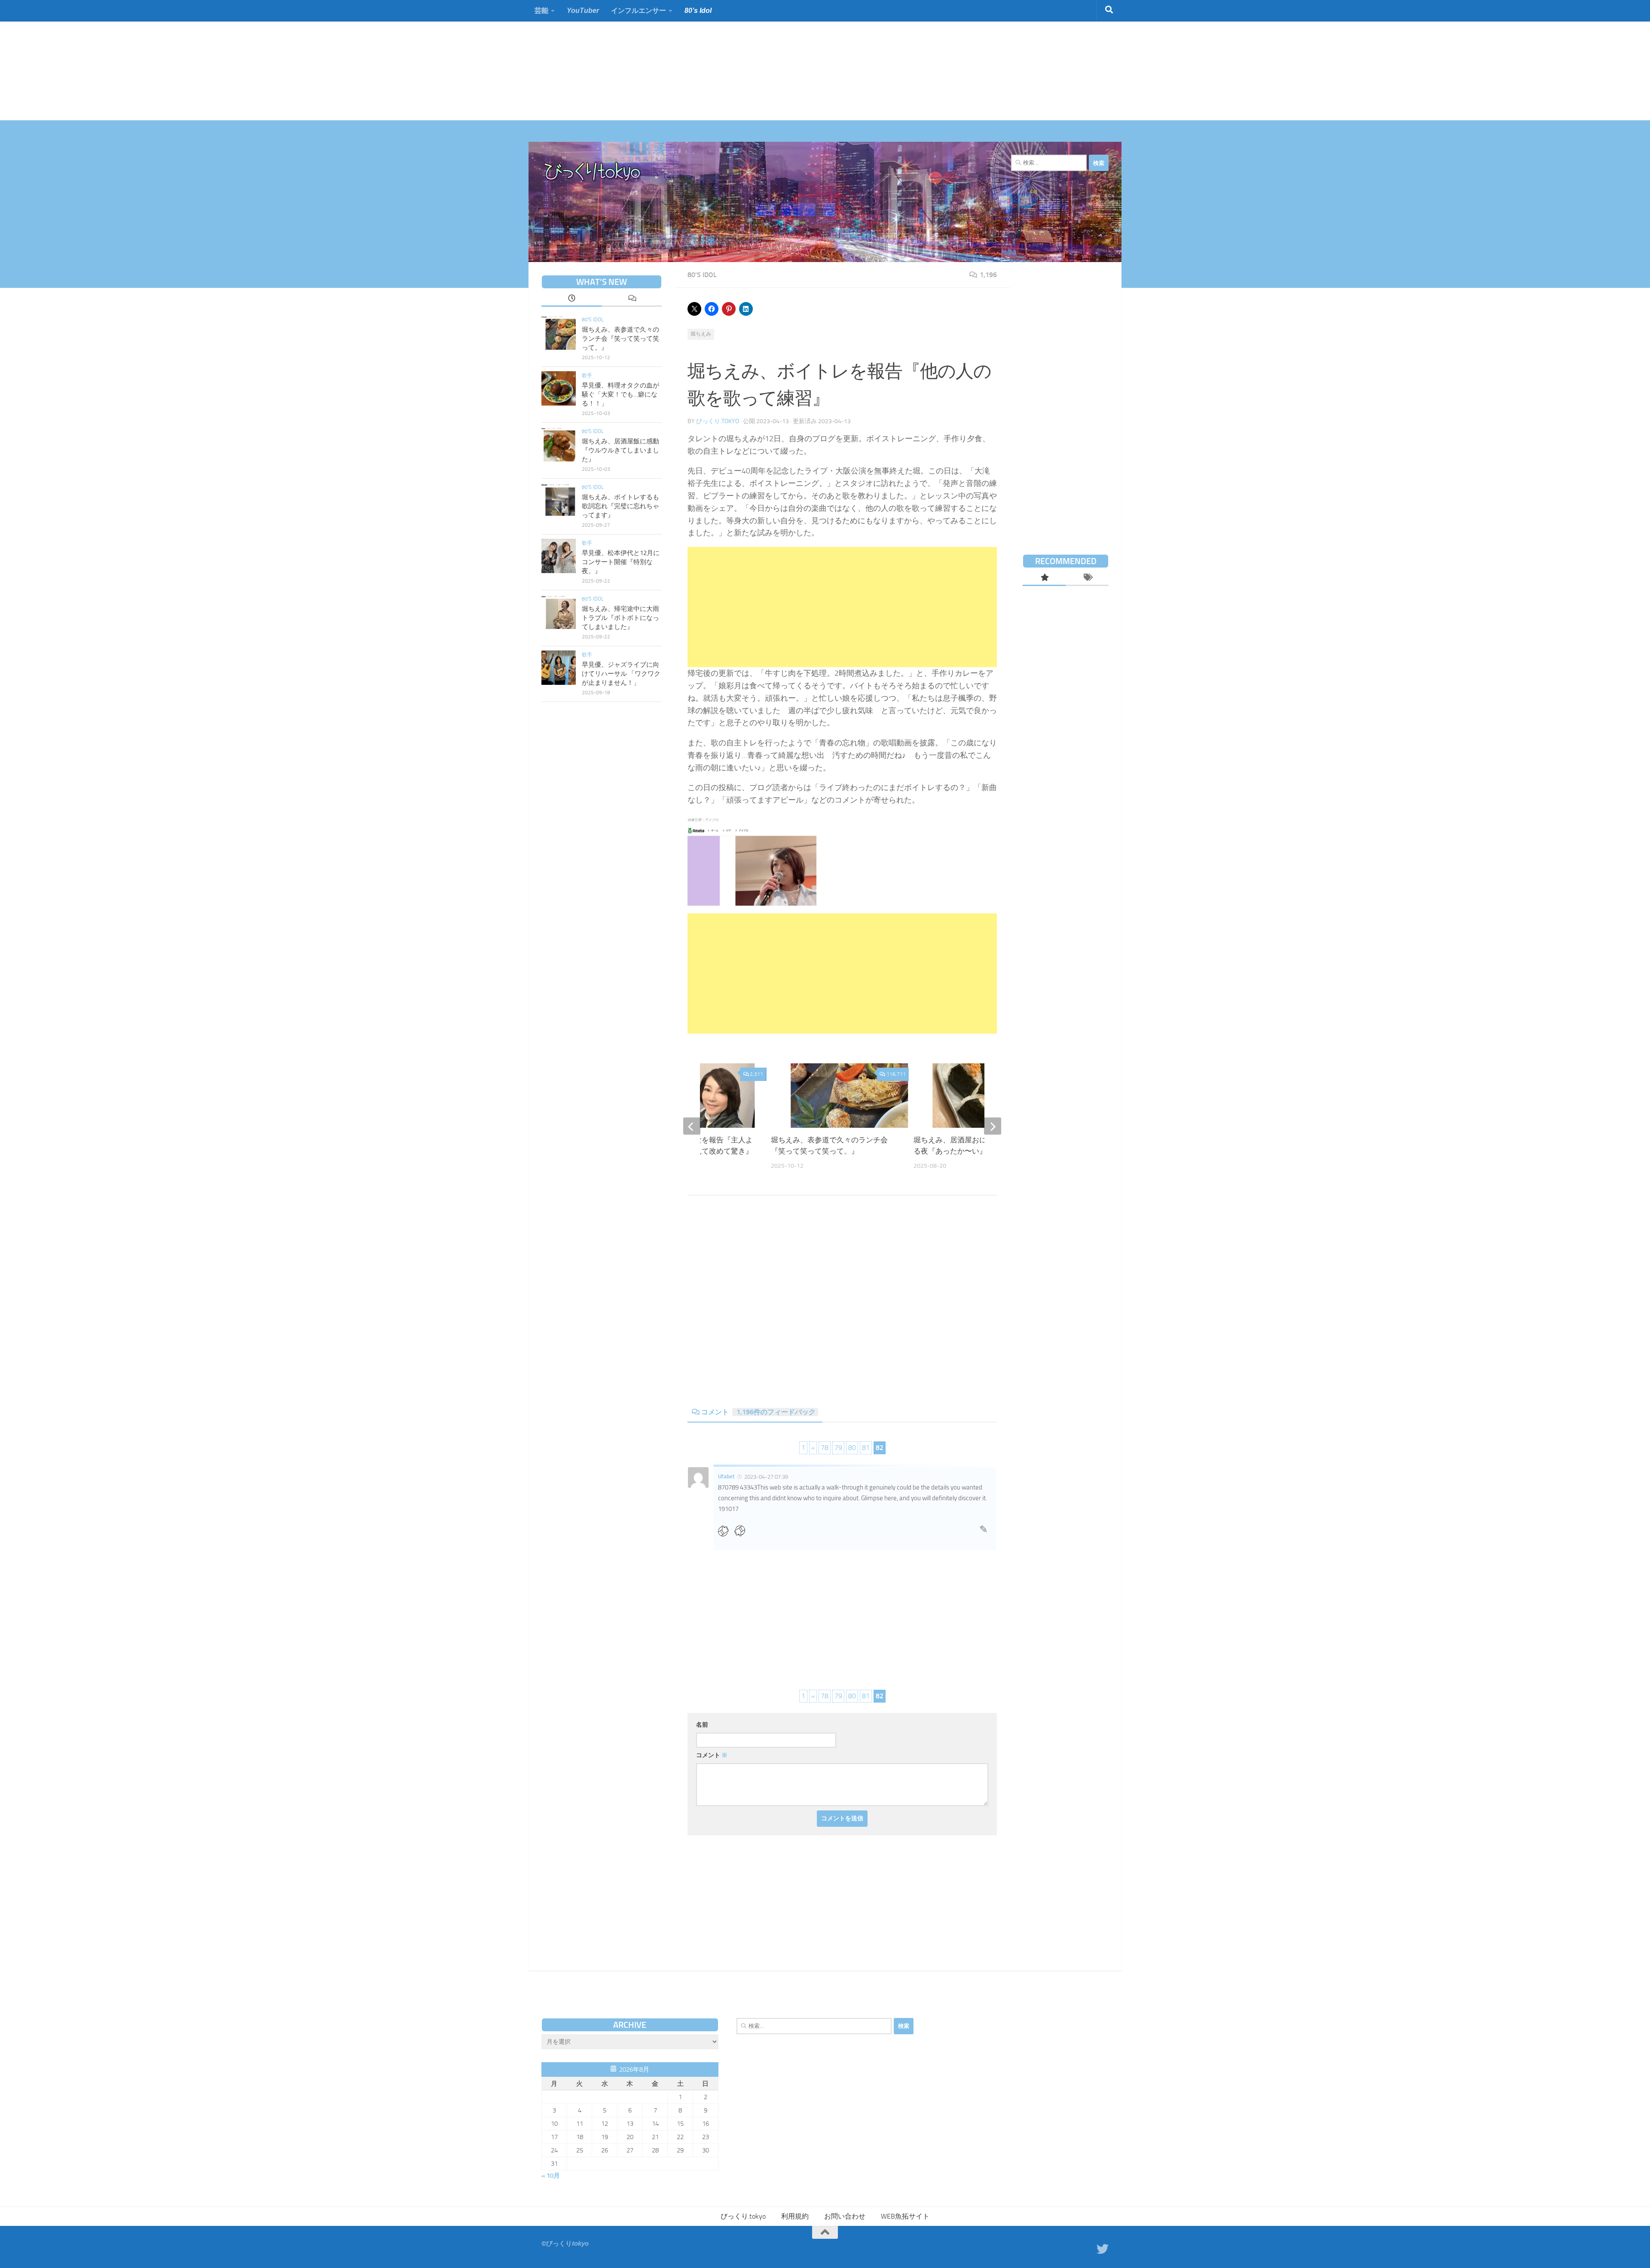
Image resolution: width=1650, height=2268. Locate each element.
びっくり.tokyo (718, 421)
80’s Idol (698, 11)
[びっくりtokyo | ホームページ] (593, 172)
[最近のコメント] (632, 299)
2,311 (756, 1074)
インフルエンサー (639, 11)
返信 (984, 1532)
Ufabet (726, 1476)
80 (852, 1448)
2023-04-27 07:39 (766, 1476)
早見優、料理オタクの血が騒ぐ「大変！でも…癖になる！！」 (620, 394)
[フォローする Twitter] (1103, 2249)
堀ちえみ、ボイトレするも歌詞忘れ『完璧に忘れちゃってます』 (620, 506)
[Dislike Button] (742, 1531)
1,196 (988, 275)
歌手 (587, 375)
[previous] (692, 1126)
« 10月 (551, 2176)
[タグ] (1087, 578)
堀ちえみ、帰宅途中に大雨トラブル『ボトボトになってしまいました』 (620, 618)
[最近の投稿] (571, 299)
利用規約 (795, 2216)
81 (866, 1448)
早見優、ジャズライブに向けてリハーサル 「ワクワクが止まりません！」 (621, 674)
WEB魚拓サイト (905, 2216)
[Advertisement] (258, 60)
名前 (702, 1725)
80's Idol (702, 275)
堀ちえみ (701, 334)
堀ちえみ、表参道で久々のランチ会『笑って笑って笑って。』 (620, 339)
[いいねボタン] (726, 1531)
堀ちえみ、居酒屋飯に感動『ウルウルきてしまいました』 (620, 450)
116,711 (896, 1074)
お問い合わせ (845, 2216)
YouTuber (583, 11)
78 (825, 1448)
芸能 (541, 11)
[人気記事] (1044, 578)
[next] (993, 1126)
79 (838, 1448)
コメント (758, 1412)
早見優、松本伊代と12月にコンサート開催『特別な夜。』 (621, 562)
